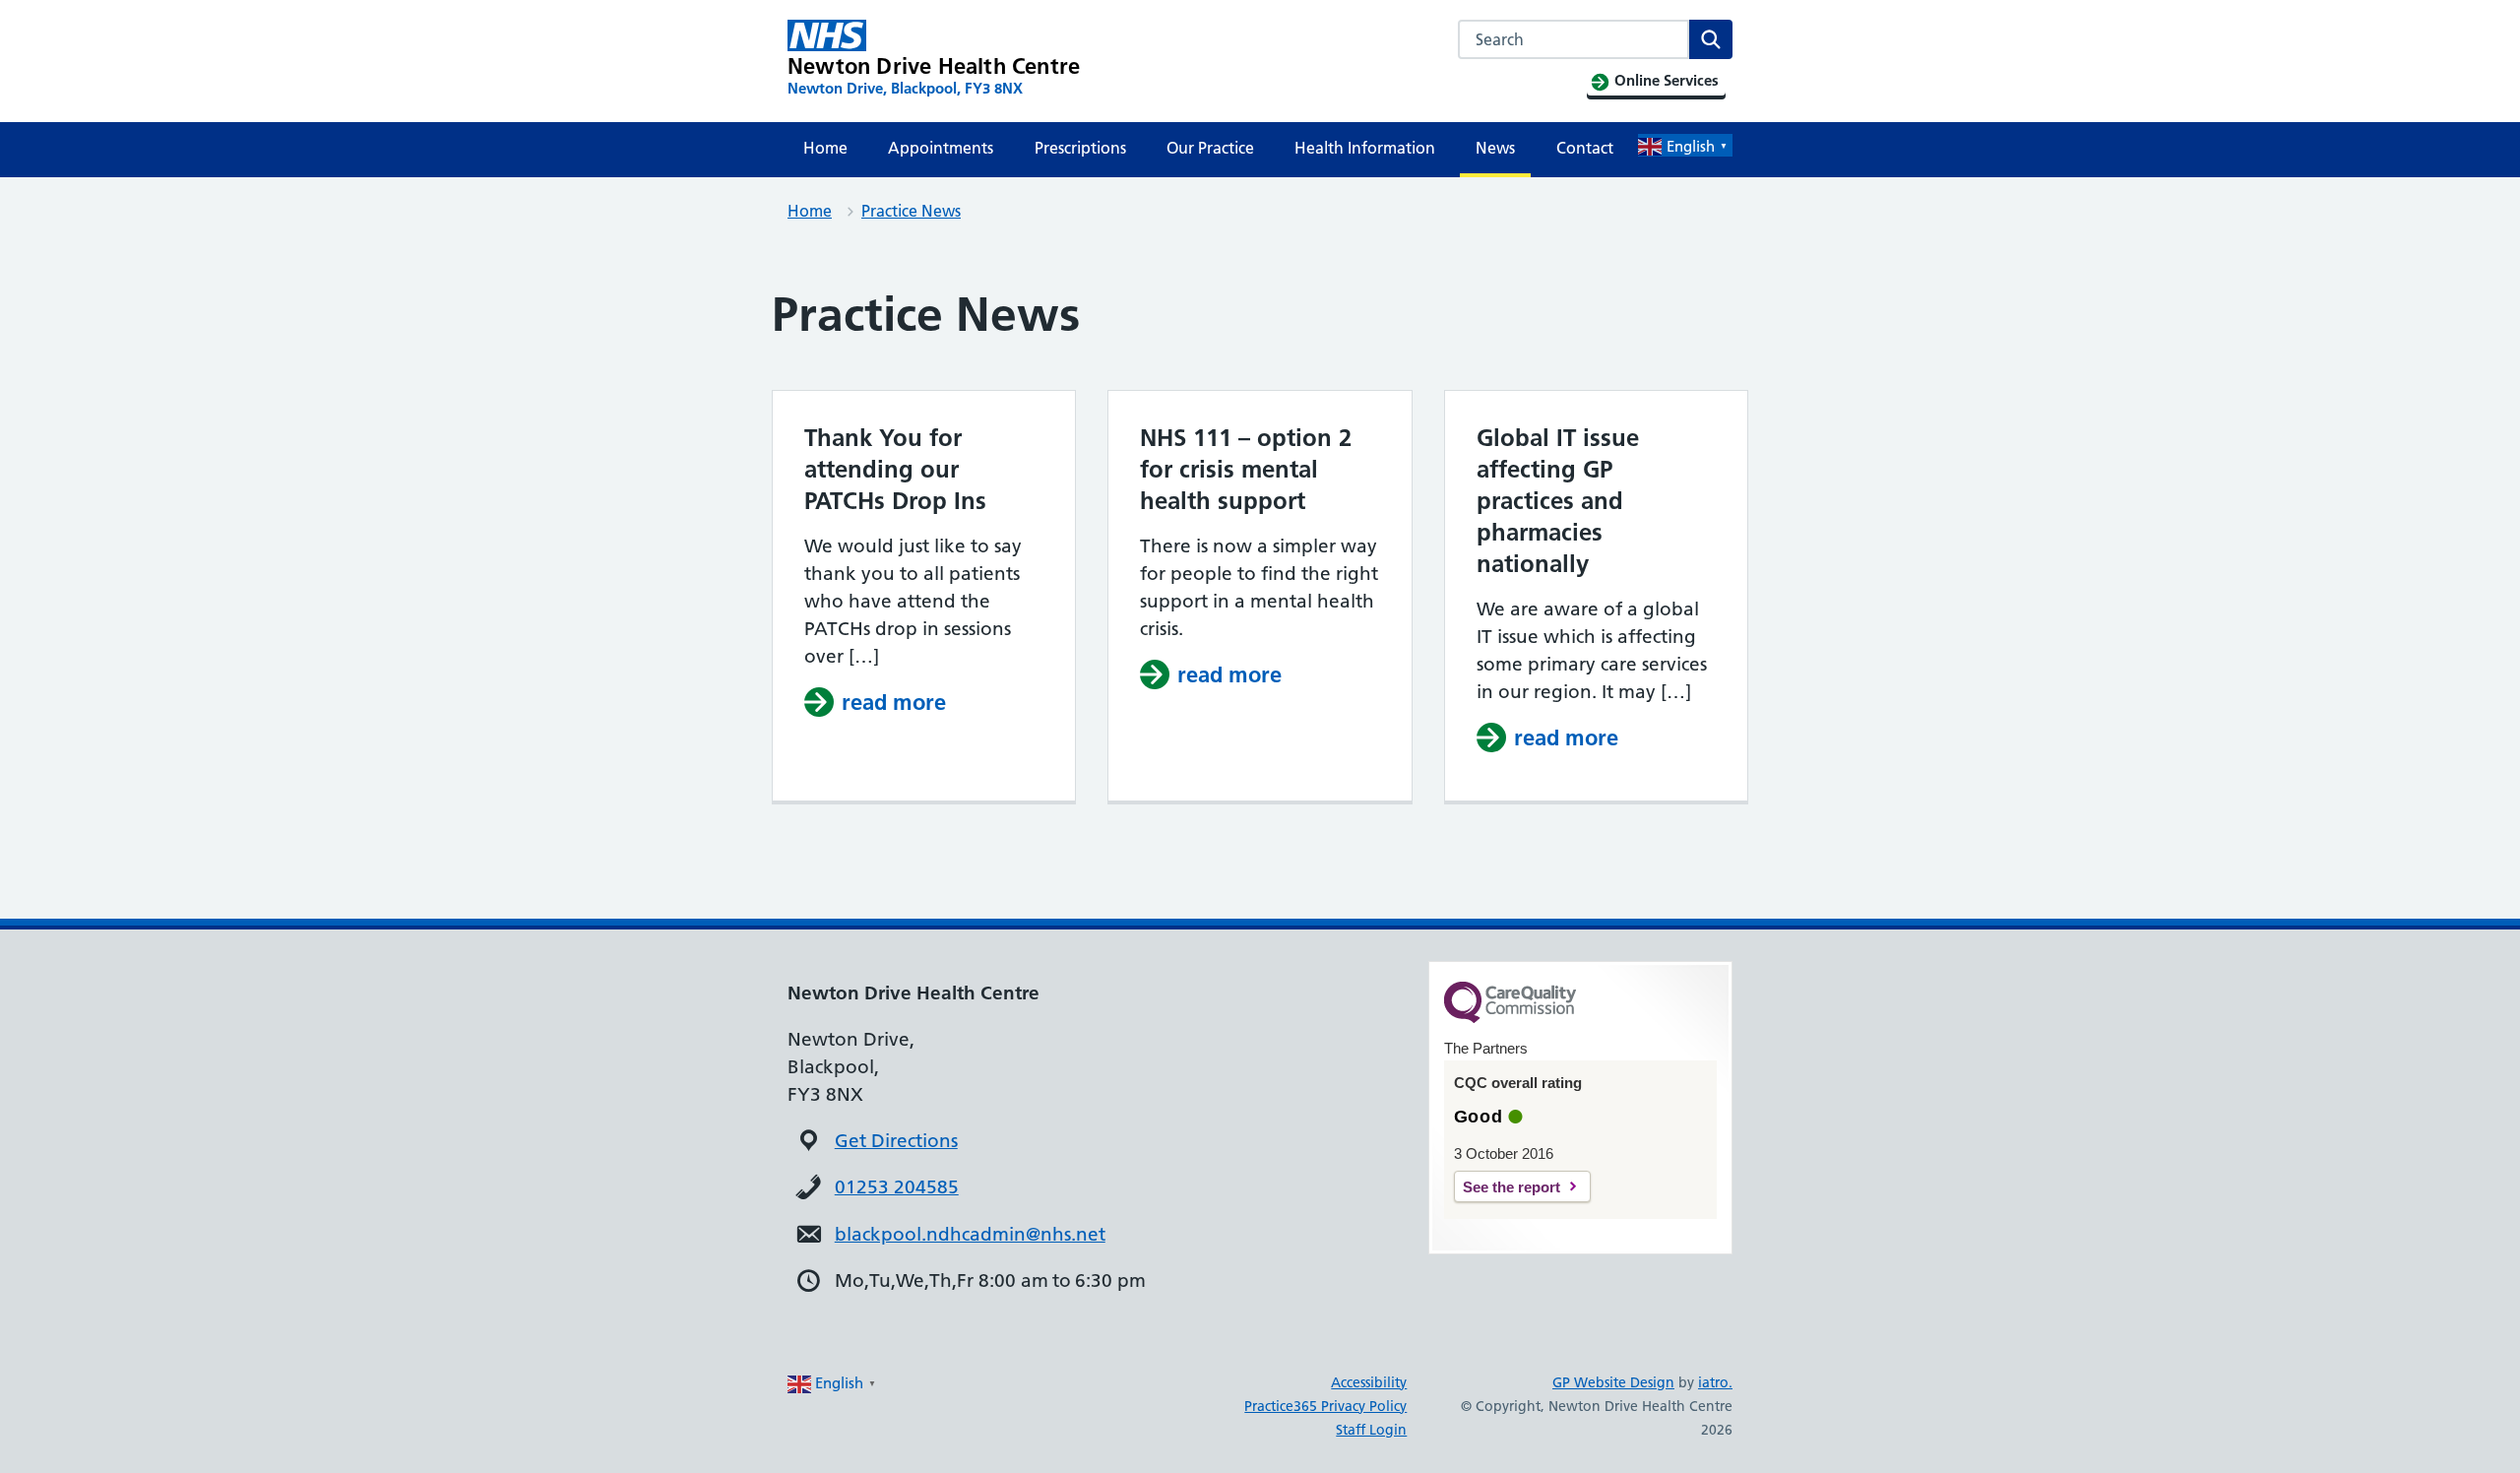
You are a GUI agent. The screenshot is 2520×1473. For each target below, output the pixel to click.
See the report (1512, 1187)
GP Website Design (1613, 1382)
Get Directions (896, 1141)
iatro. (1715, 1382)
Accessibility (1369, 1382)
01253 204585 (897, 1187)
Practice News (911, 211)
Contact (1585, 148)
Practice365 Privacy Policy (1325, 1406)
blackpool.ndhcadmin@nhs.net (970, 1234)
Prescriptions (1080, 148)
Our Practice (1210, 148)
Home (825, 148)
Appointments (941, 148)
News (1495, 148)
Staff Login (1371, 1430)
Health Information (1365, 148)
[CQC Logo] (1510, 1018)
